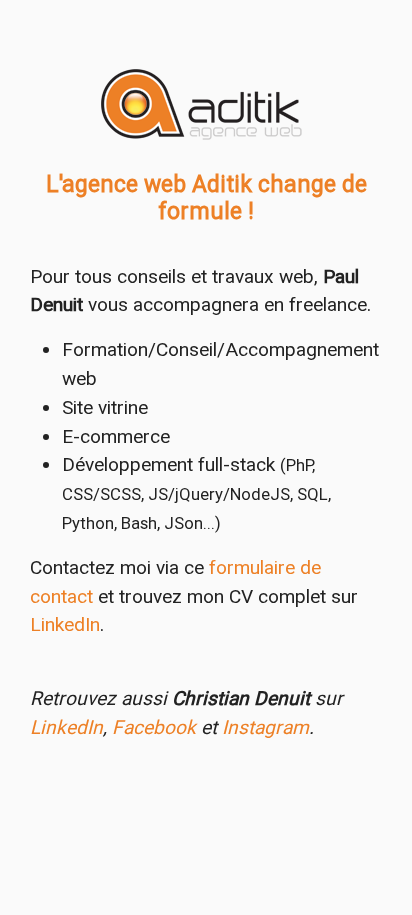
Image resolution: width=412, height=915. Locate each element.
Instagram (265, 727)
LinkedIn (65, 624)
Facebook (154, 727)
